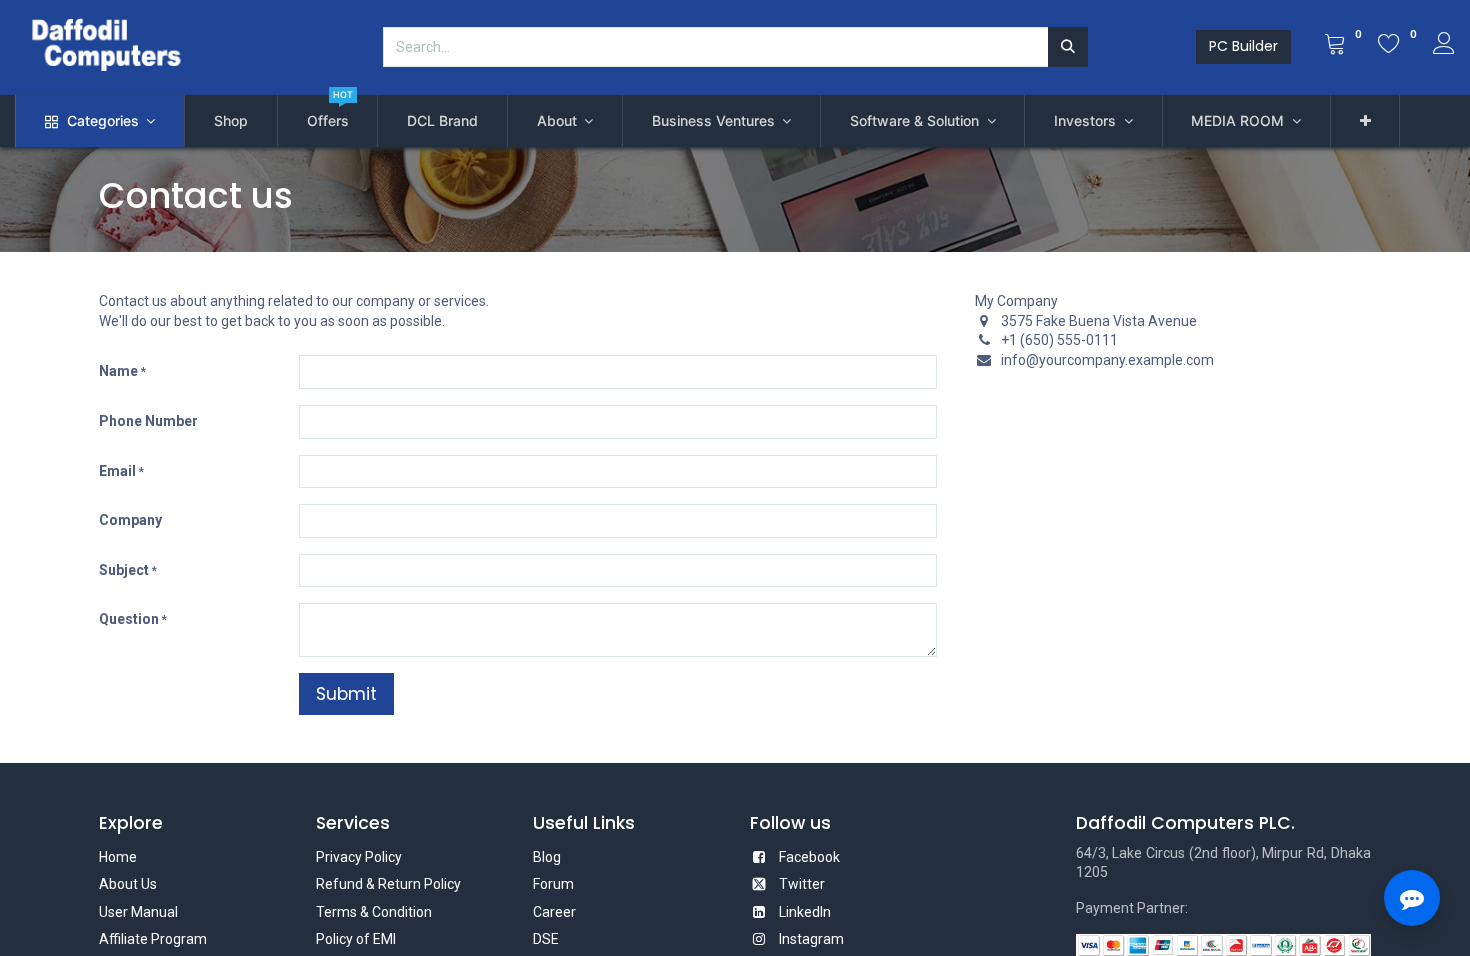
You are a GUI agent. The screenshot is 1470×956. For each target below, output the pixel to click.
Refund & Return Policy (388, 884)
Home (118, 857)
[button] (1365, 121)
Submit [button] (346, 694)
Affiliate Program (153, 939)
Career (554, 912)
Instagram (811, 939)
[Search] (1068, 47)
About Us (128, 884)
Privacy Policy (359, 857)
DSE (546, 939)
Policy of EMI (356, 939)
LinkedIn (805, 912)
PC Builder (1243, 46)
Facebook (809, 857)
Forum (553, 884)
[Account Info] (1444, 46)
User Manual (138, 912)
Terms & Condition (374, 912)
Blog (547, 857)
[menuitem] (231, 121)
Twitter (802, 884)
